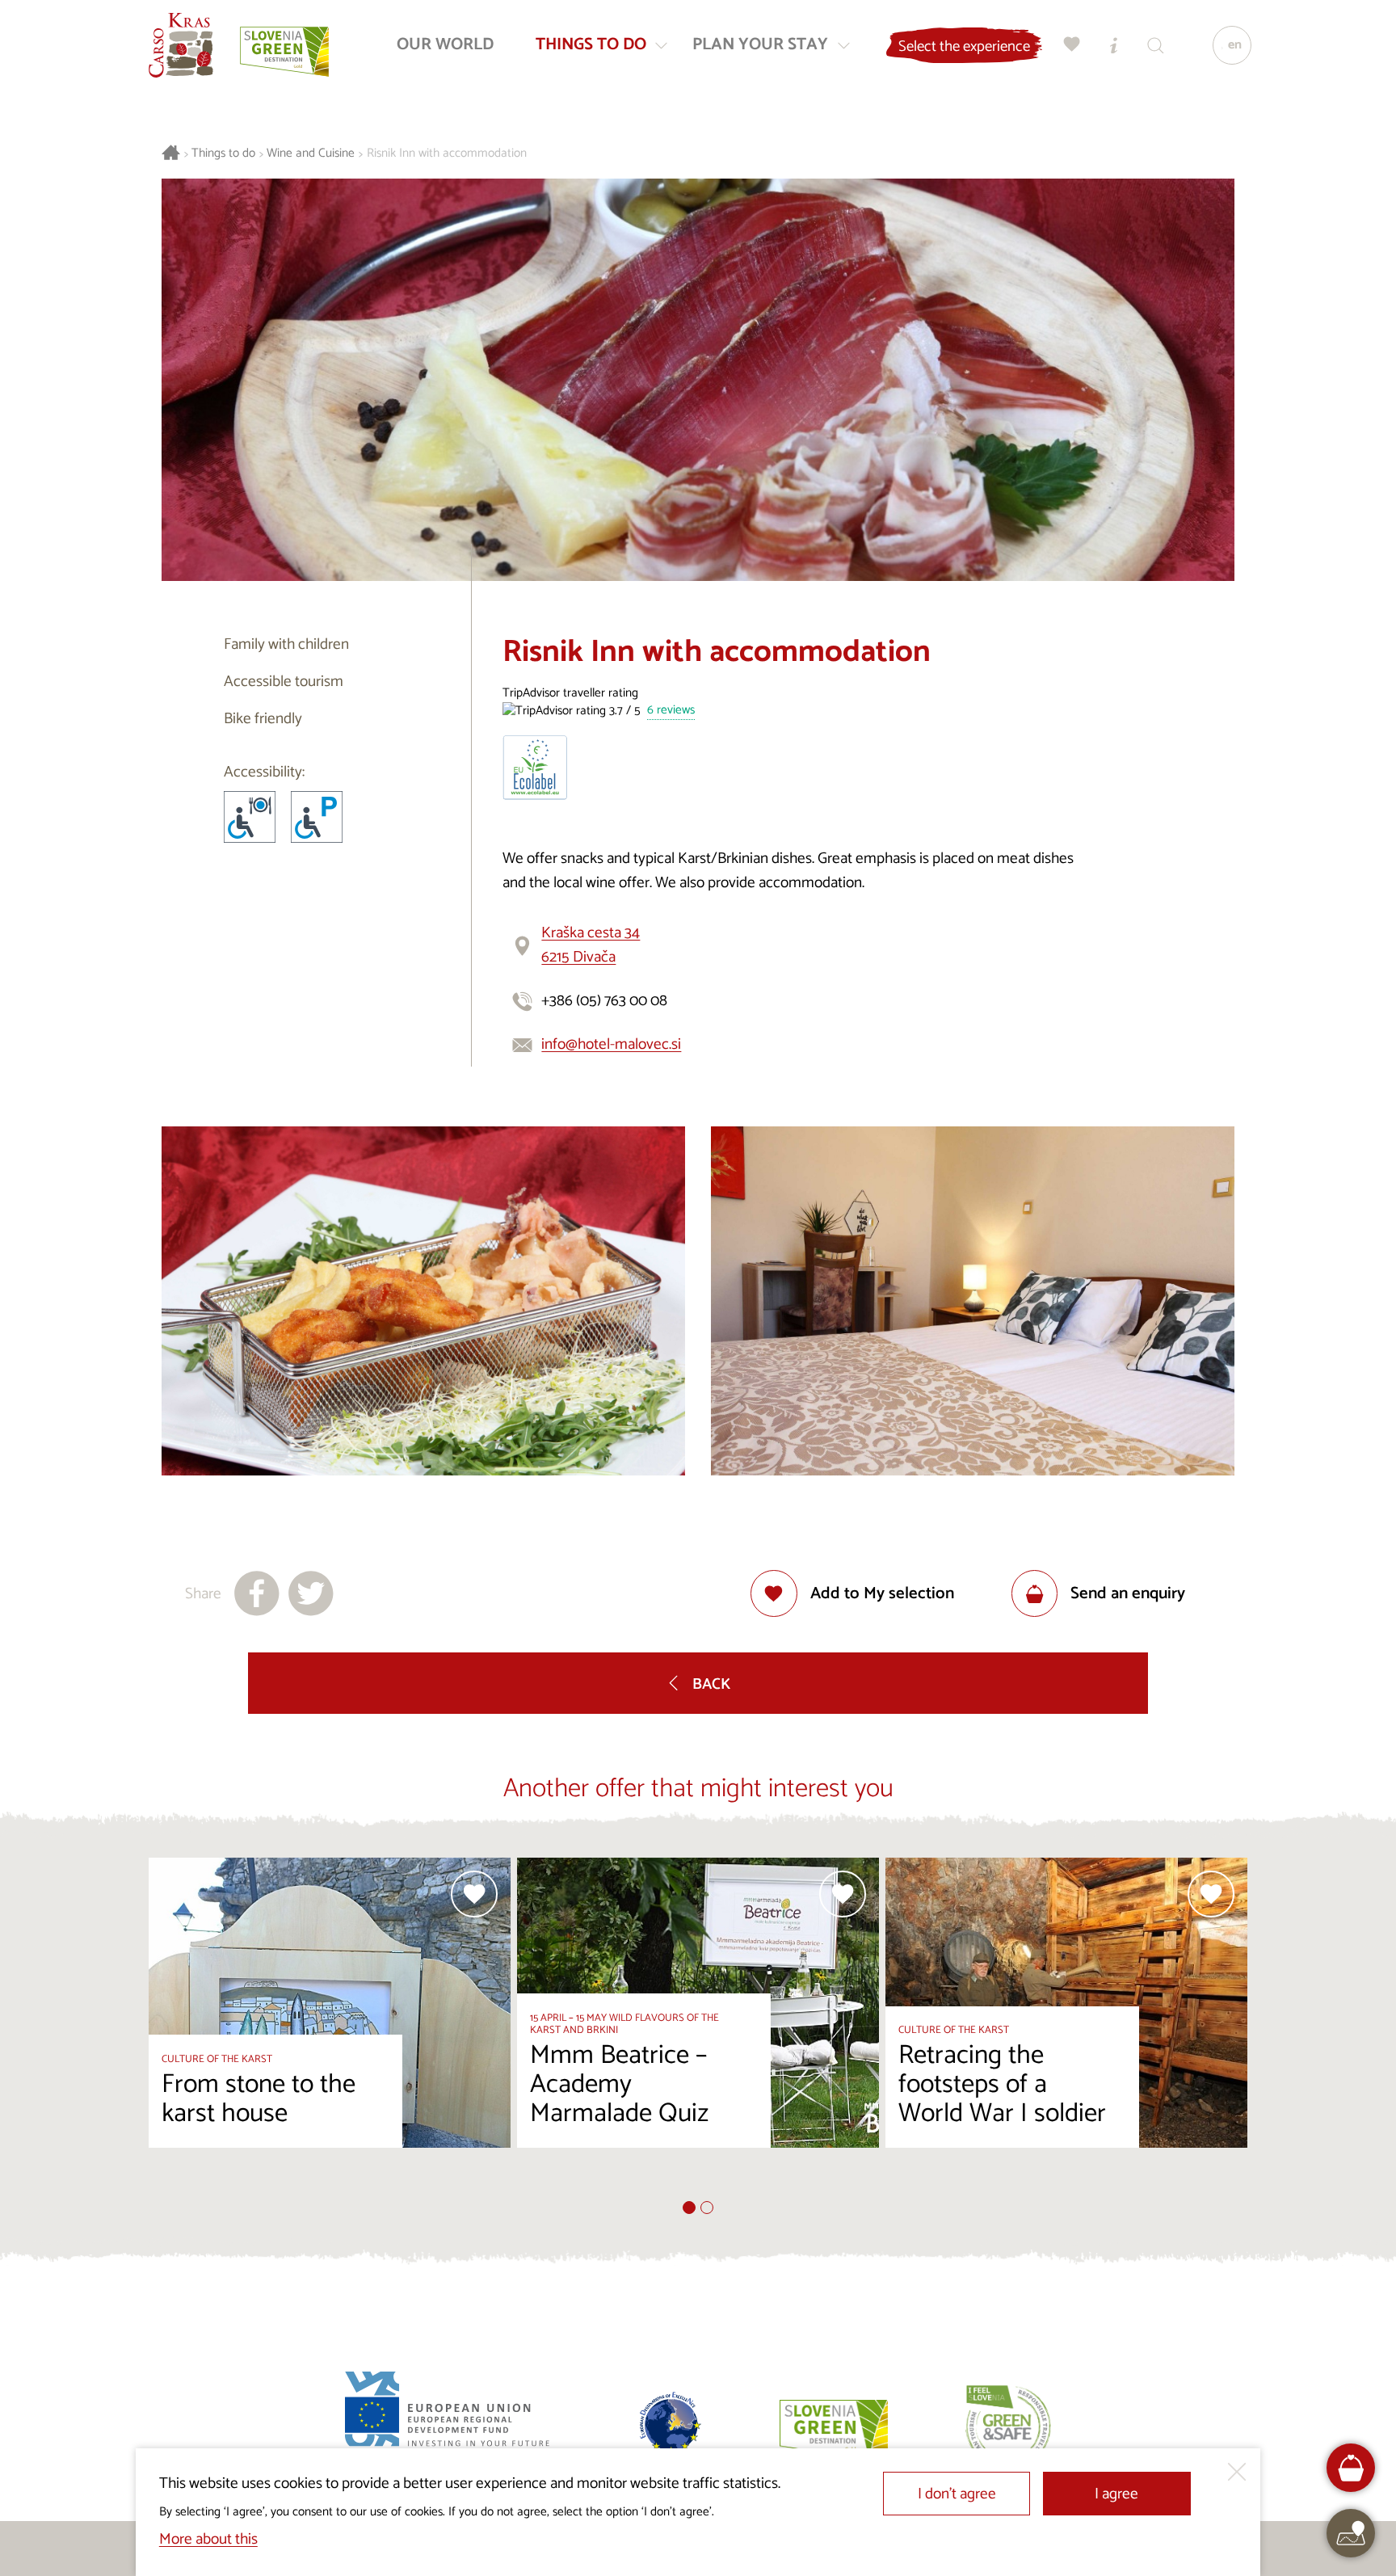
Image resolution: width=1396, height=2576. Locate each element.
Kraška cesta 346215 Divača (591, 945)
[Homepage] (181, 45)
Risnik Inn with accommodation (447, 154)
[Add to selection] (474, 1894)
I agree (1116, 2494)
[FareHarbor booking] (1351, 2468)
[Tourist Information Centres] (1114, 45)
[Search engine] (1156, 45)
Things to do (223, 154)
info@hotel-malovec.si (611, 1044)
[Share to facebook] (257, 1593)
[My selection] (1072, 45)
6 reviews (671, 711)
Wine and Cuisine (311, 154)
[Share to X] (311, 1593)
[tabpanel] (330, 2029)
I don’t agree (957, 2494)
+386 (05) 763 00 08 (604, 1001)
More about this (208, 2539)
